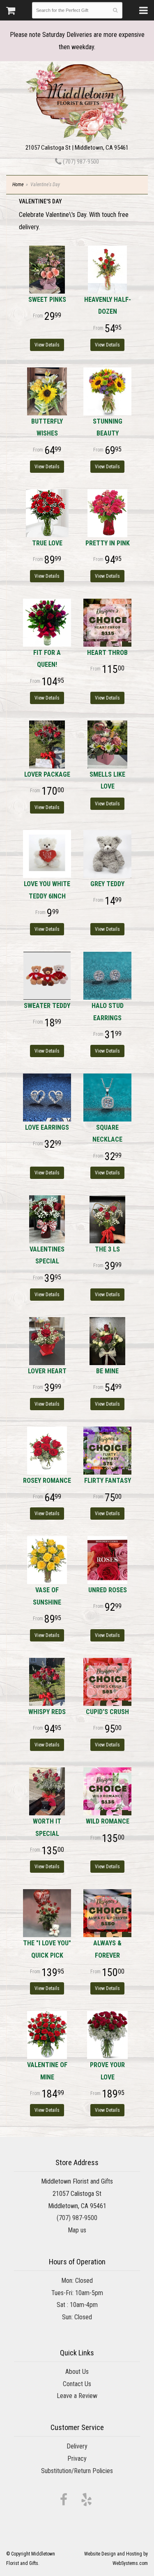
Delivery (77, 2446)
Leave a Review (77, 2396)
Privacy (77, 2459)
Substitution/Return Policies (77, 2471)
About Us (77, 2372)
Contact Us (77, 2384)
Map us (77, 2230)
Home (18, 185)
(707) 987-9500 (80, 162)
